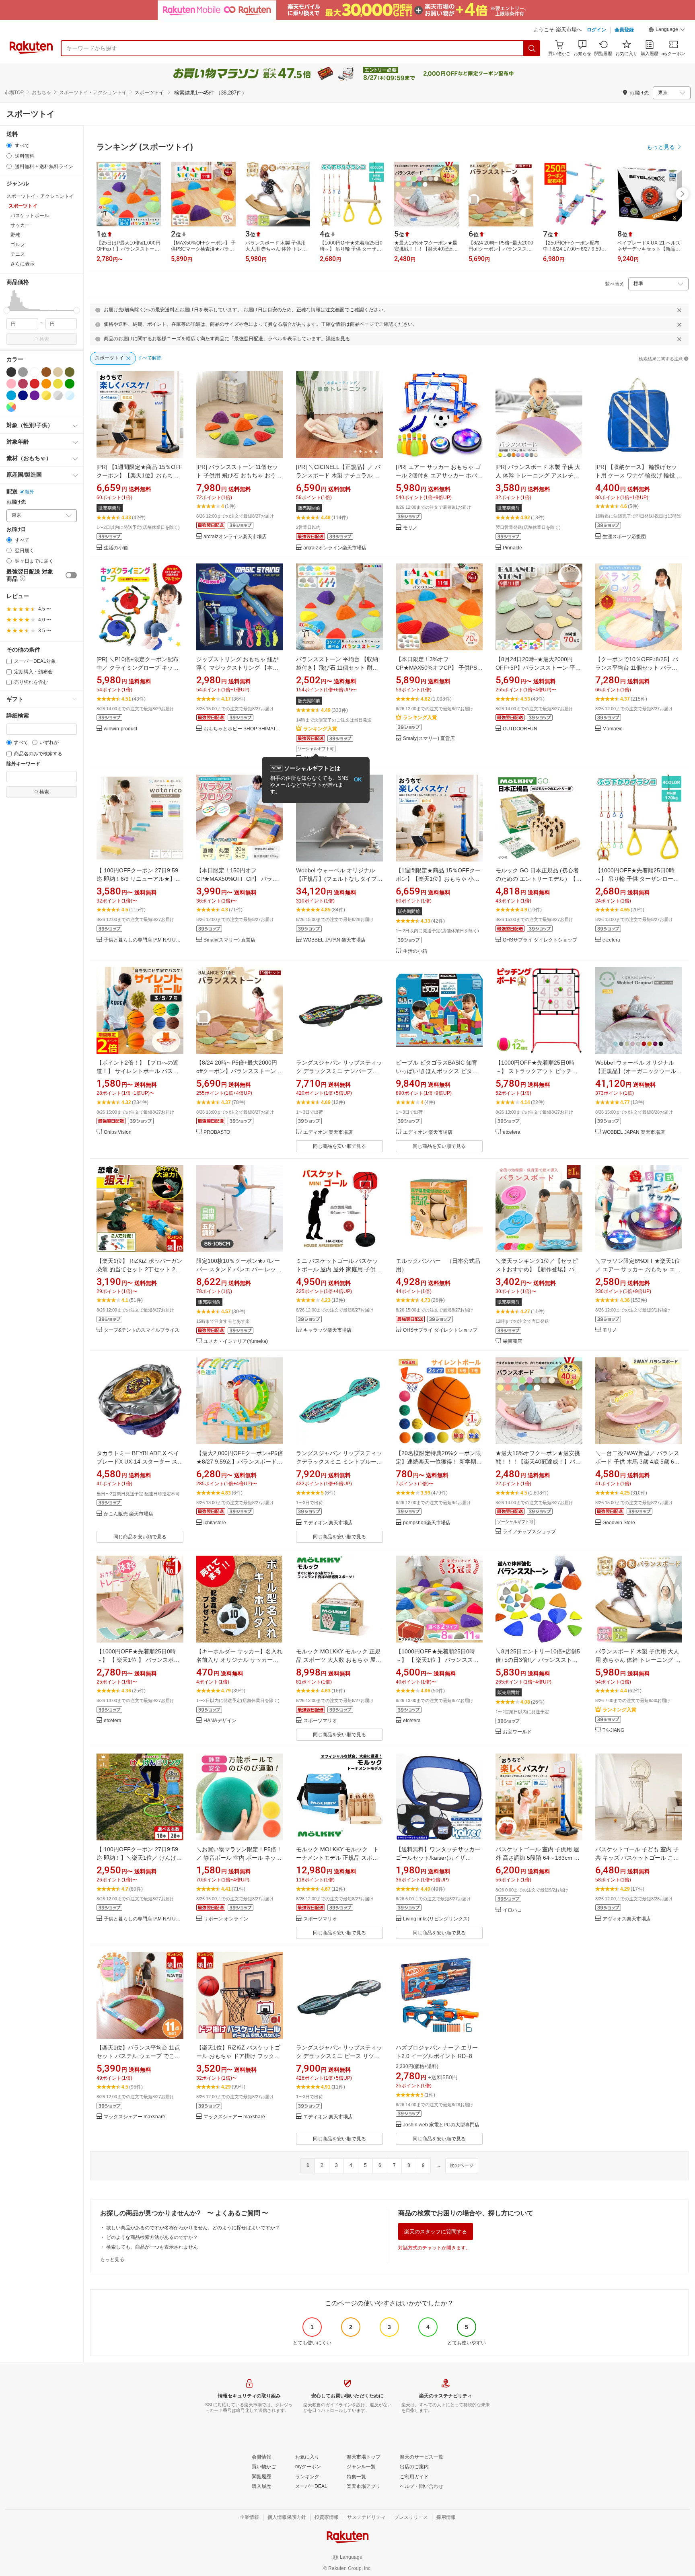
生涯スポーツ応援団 (624, 537)
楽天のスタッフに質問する (436, 2232)
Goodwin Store (619, 1523)
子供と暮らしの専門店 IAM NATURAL (144, 940)
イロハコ (512, 1910)
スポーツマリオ (320, 1721)
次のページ (462, 2165)
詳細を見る (338, 339)
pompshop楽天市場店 (427, 1523)
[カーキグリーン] (70, 372)
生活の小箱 (116, 548)
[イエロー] (58, 384)
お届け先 (16, 502)
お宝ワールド (517, 1732)
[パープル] (35, 395)
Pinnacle (512, 548)
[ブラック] (11, 372)
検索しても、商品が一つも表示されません (152, 2247)
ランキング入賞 (320, 729)
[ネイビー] (23, 395)
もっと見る (112, 2259)
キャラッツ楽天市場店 (327, 1330)
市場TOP (14, 93)
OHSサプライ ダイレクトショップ (540, 940)
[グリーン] (70, 384)
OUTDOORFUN (520, 729)
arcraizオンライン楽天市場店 (235, 537)
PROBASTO (217, 1132)
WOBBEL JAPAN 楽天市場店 (334, 940)
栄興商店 (512, 1341)
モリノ (410, 528)
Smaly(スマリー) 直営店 (429, 739)
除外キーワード (23, 764)
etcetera (611, 940)
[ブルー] (11, 395)
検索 (44, 339)
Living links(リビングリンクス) (436, 1919)
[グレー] (23, 372)
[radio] (9, 145)
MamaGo (613, 729)
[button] (667, 31)
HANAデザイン (220, 1721)
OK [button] (358, 780)
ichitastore (215, 1523)
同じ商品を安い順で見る (339, 1146)
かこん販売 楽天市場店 (129, 1514)
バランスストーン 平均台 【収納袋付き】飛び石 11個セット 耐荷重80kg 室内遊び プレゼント (337, 668)
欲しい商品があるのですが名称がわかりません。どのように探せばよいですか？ (193, 2228)
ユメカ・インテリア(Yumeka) (236, 1341)
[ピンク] (11, 384)
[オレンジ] (46, 384)
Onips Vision (118, 1132)
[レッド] (35, 384)
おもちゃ (41, 93)
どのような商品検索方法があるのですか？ (152, 2237)
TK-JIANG (613, 1730)
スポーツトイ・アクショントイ (93, 93)
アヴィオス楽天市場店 (627, 1919)
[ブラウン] (46, 372)
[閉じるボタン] (679, 310)
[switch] (71, 575)
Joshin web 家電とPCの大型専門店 (441, 2125)
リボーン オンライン (226, 1919)
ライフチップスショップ (529, 1532)
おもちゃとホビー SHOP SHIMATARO (243, 729)
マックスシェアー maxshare (135, 2117)
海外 (29, 492)
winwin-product (120, 729)
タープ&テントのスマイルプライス (142, 1330)
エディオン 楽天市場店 (328, 1132)
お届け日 (16, 529)
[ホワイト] (35, 372)
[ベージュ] (58, 372)
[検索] (532, 48)
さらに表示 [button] (23, 264)
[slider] (7, 310)
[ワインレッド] (23, 384)
